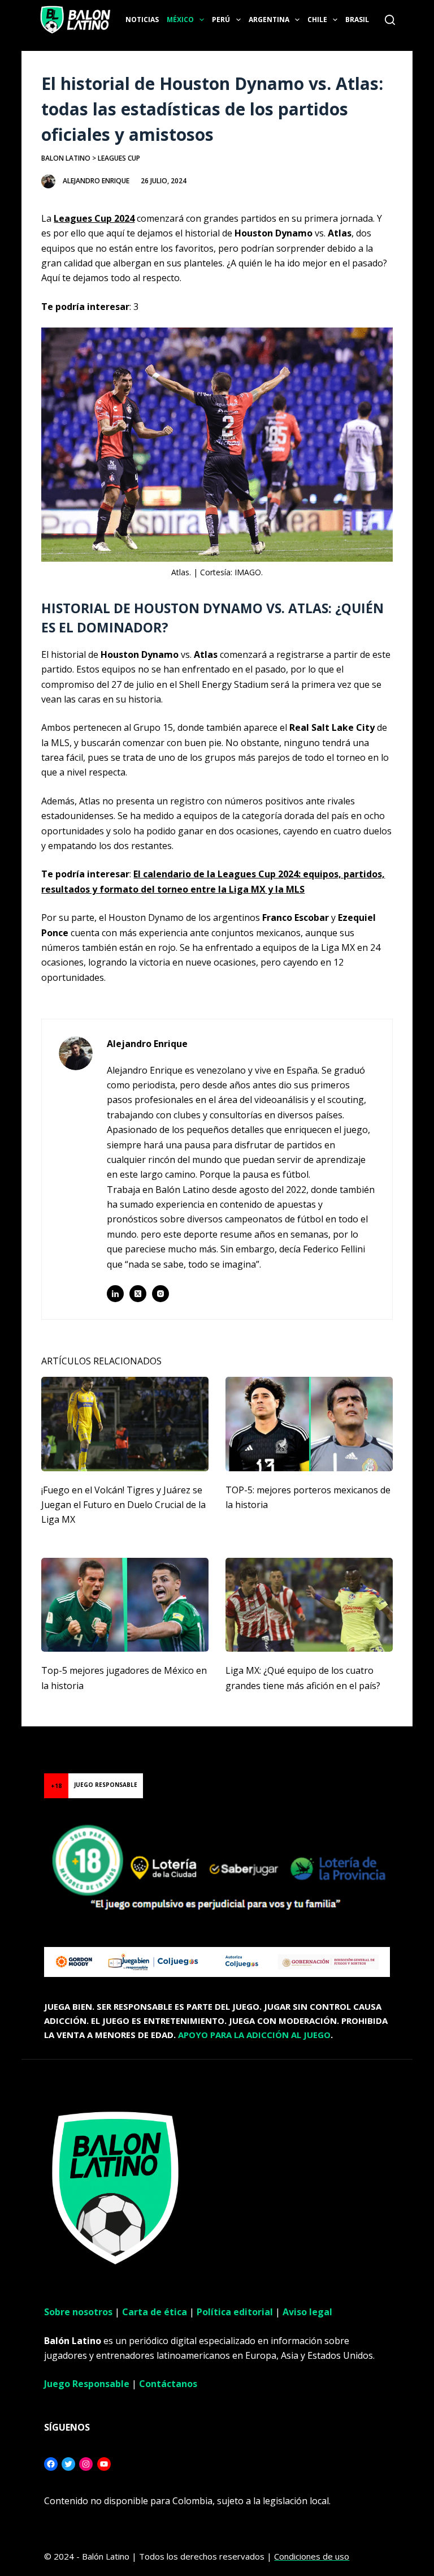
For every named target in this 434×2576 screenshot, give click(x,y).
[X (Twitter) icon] (138, 1294)
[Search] (390, 20)
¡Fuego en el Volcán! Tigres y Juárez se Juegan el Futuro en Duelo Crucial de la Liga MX (123, 1505)
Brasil (357, 20)
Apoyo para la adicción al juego (254, 2035)
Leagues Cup (119, 158)
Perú (221, 20)
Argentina (269, 20)
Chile (317, 20)
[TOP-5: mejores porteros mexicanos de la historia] (309, 1424)
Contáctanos (168, 2384)
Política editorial (235, 2312)
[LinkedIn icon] (115, 1294)
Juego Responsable (87, 2384)
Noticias (142, 20)
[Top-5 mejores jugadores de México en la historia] (125, 1605)
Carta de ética (155, 2312)
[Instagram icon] (160, 1294)
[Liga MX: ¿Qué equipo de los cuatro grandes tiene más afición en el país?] (309, 1605)
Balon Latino (66, 158)
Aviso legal (307, 2312)
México (180, 20)
